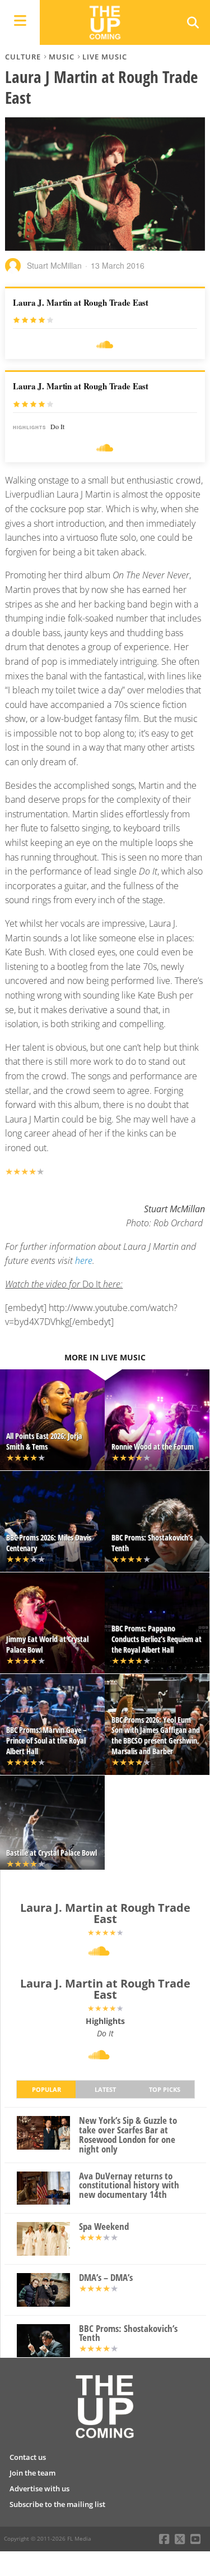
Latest (105, 2089)
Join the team (32, 2473)
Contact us (28, 2457)
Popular (46, 2089)
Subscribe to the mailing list (57, 2504)
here (84, 1261)
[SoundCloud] (105, 345)
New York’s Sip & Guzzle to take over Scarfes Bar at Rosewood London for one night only (128, 2135)
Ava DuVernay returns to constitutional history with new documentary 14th (129, 2186)
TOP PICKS (165, 2089)
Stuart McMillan (54, 265)
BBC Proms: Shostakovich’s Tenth (128, 2334)
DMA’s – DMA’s (106, 2278)
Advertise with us (39, 2488)
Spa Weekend (104, 2227)
